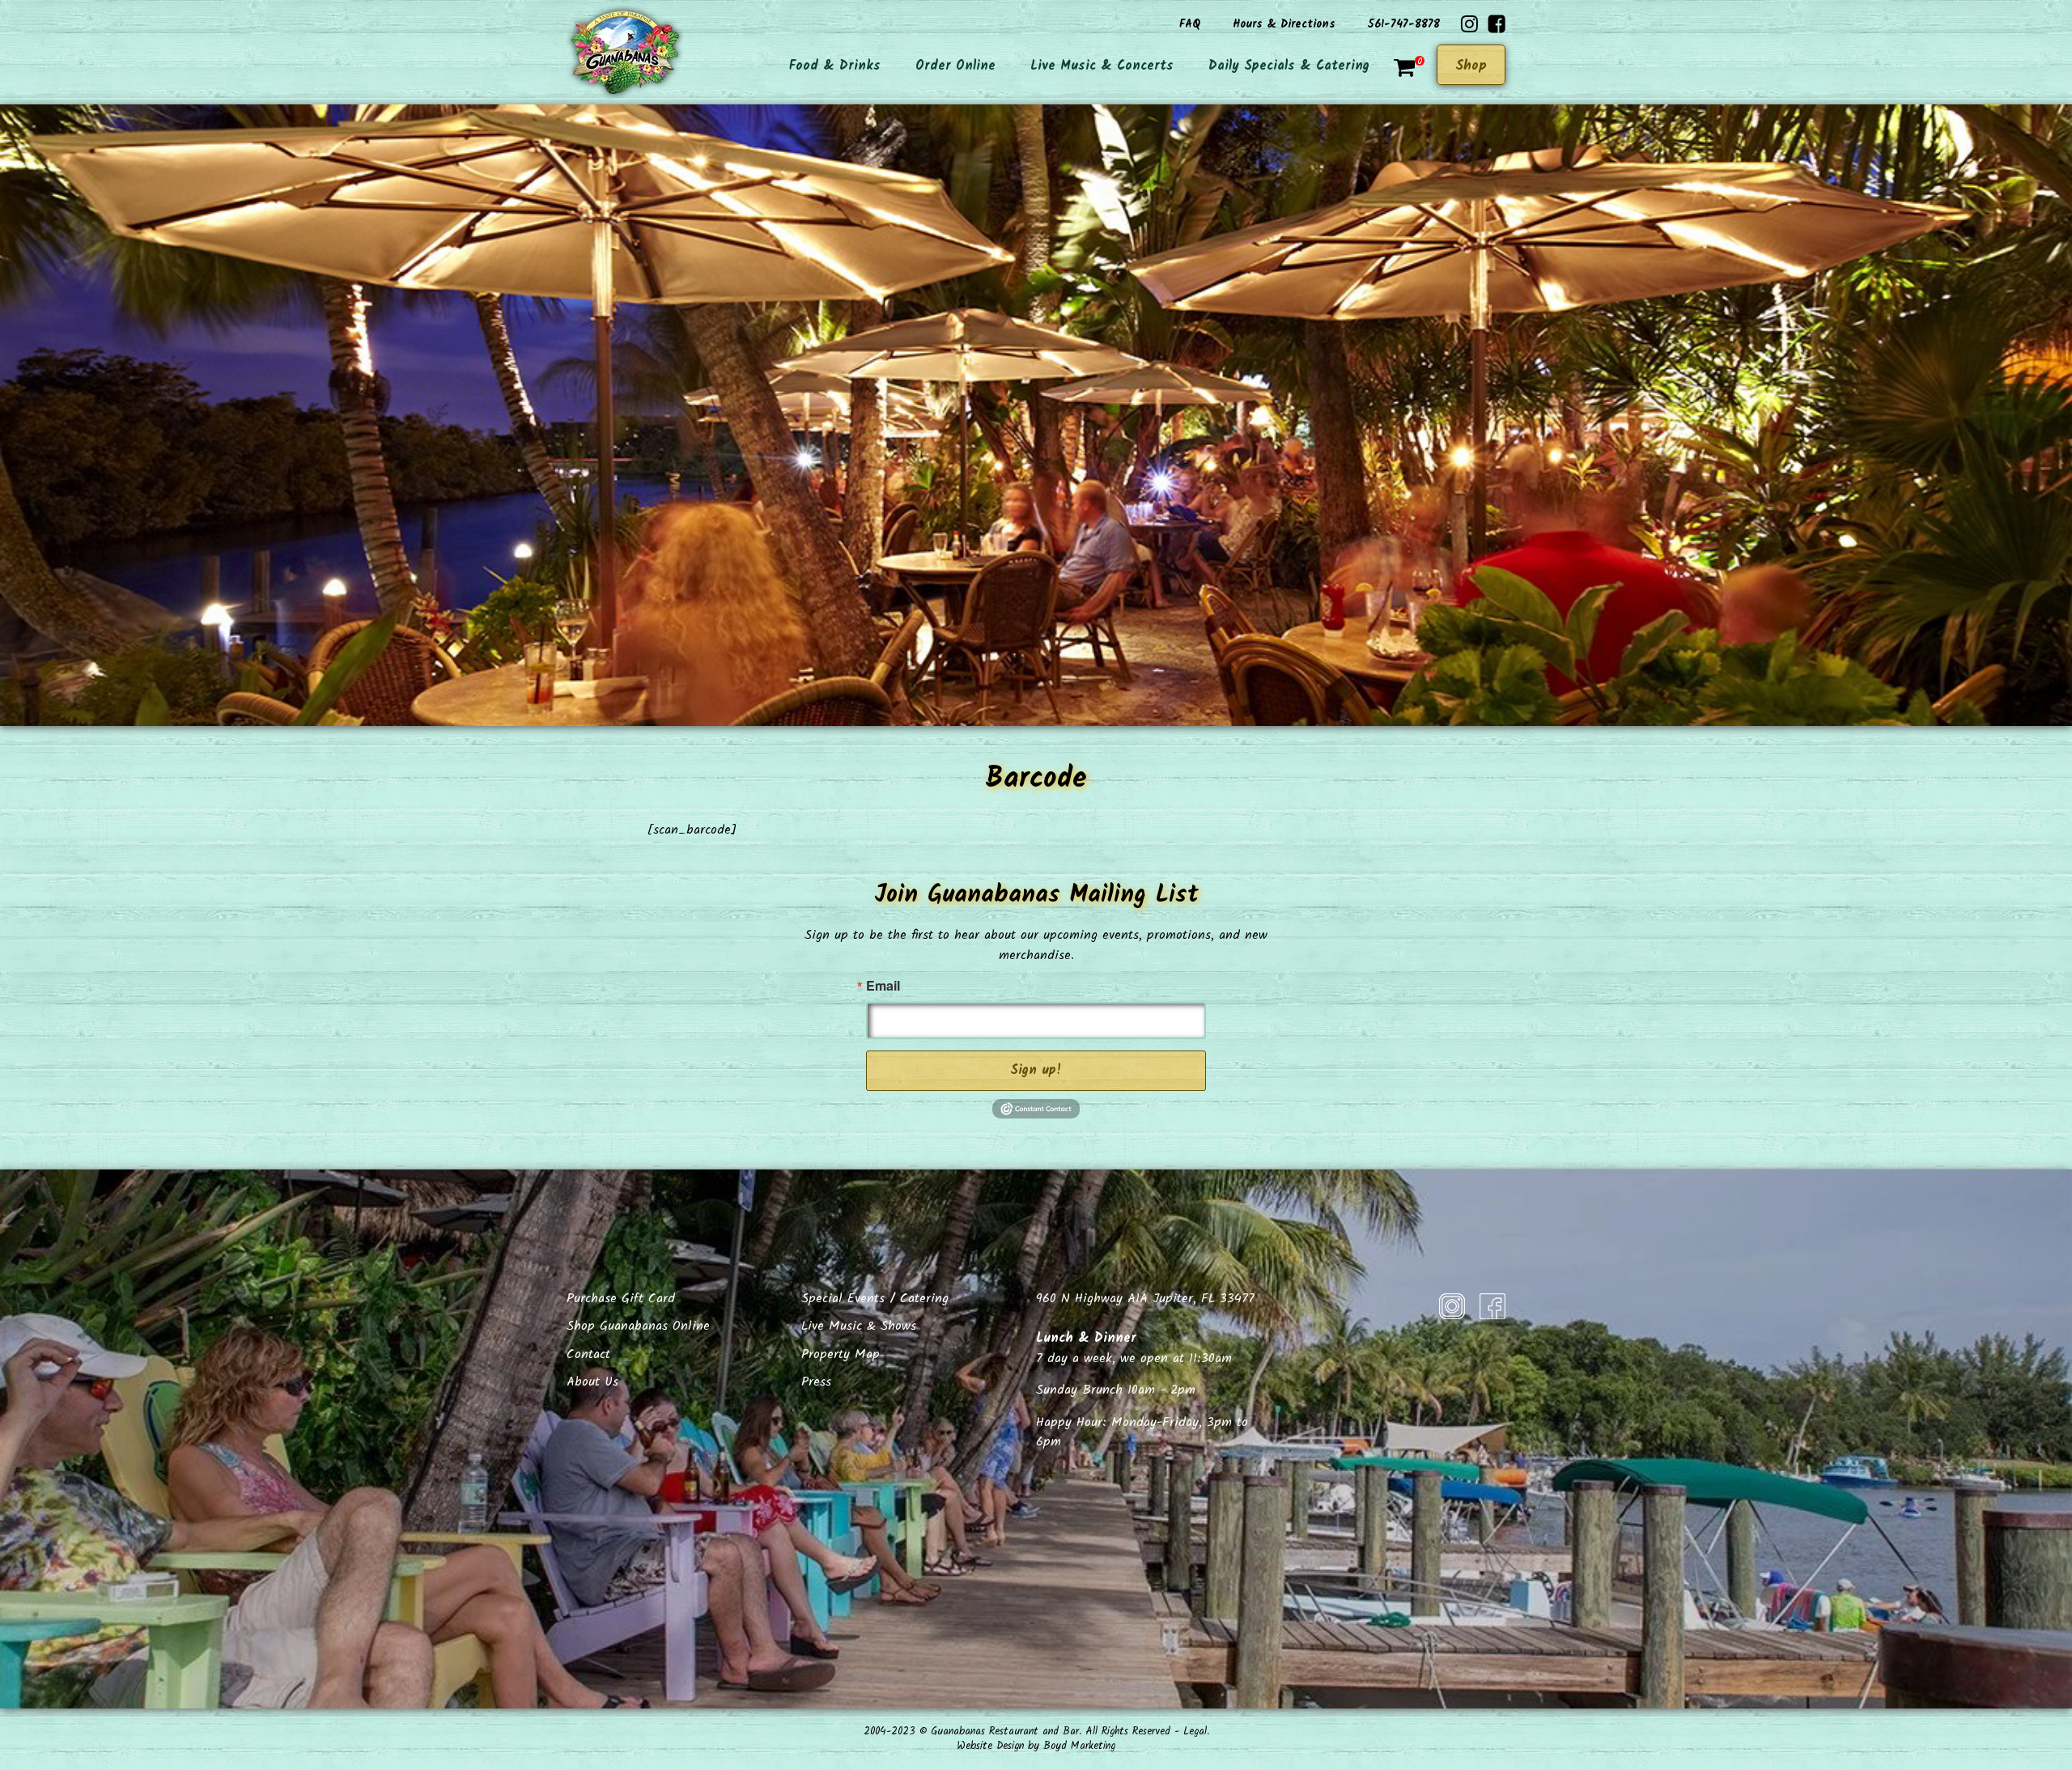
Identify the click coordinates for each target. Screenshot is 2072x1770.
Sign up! (1036, 1070)
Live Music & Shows (859, 1326)
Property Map (841, 1354)
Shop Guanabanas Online (638, 1326)
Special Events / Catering (875, 1299)
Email (883, 986)
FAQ (1190, 24)
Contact (588, 1354)
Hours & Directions (1284, 24)
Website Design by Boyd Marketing (1036, 1746)
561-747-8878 (1404, 24)
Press (816, 1382)
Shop (1471, 66)
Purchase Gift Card (621, 1299)
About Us (592, 1382)
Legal (1195, 1732)
